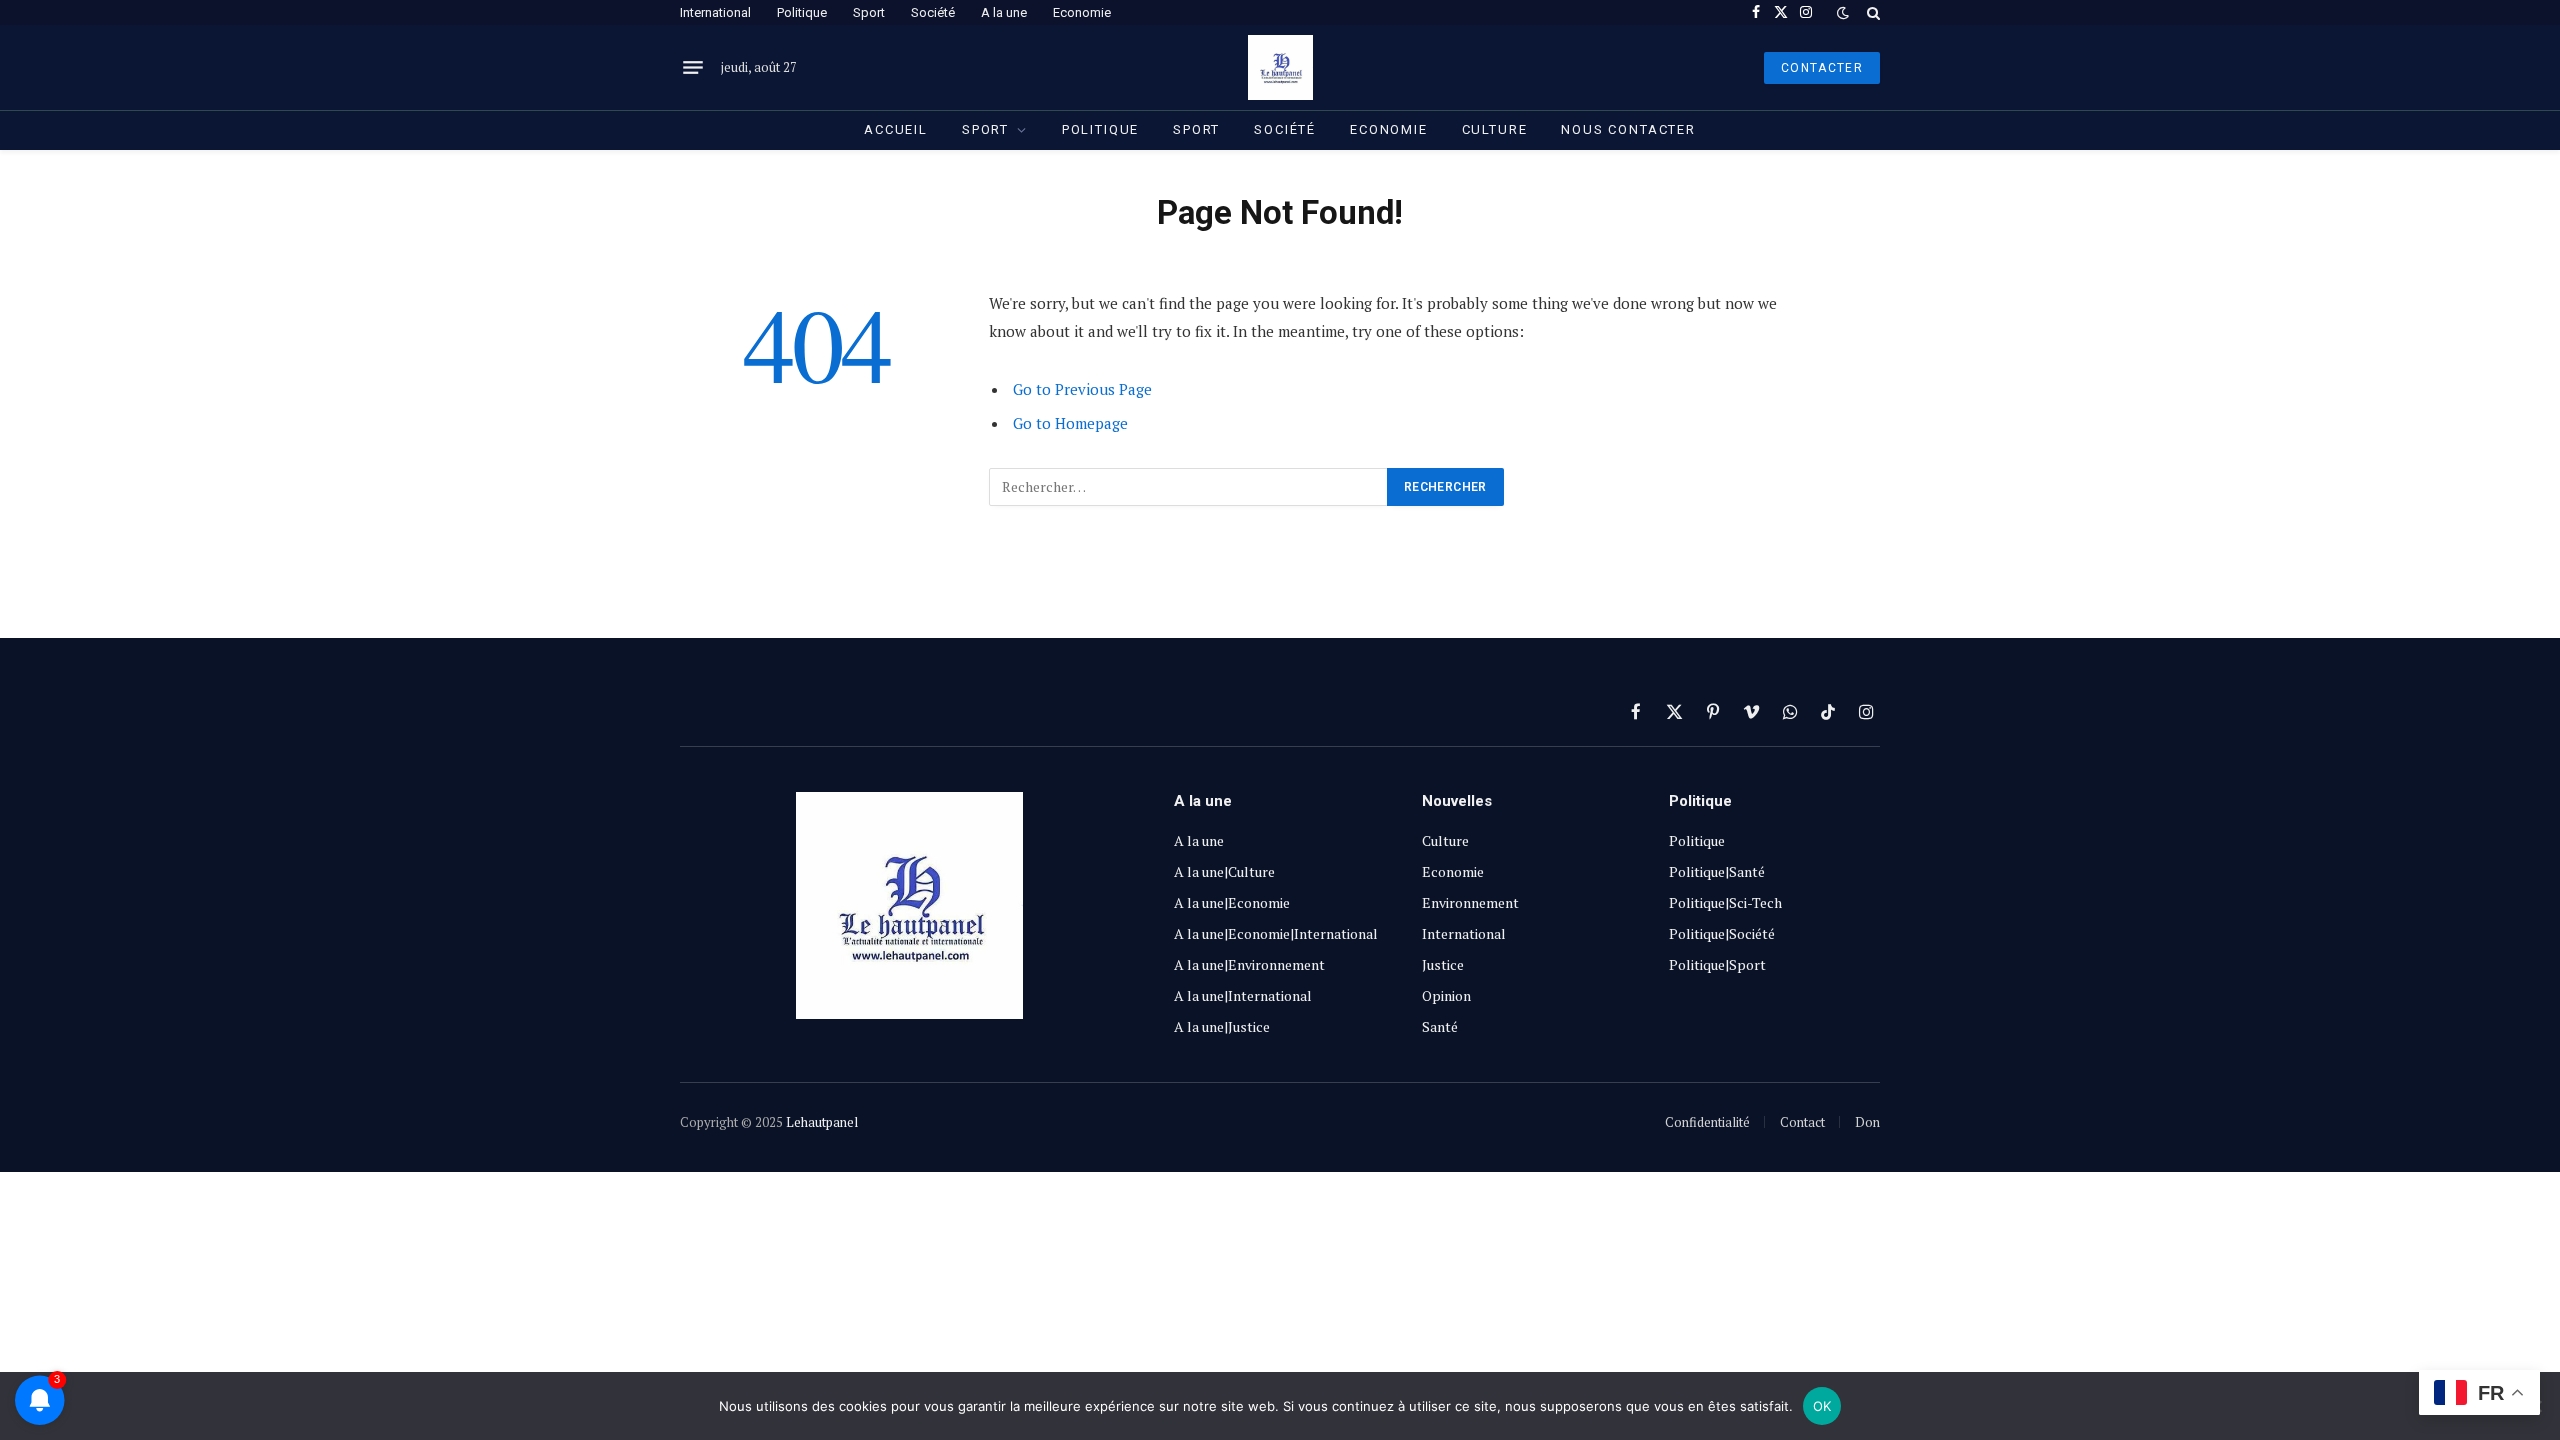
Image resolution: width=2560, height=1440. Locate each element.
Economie (1082, 12)
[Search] (1871, 12)
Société (933, 12)
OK (1822, 1406)
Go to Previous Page (1082, 389)
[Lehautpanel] (1280, 67)
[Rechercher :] (1189, 487)
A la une (1004, 12)
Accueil (896, 129)
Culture (1495, 129)
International (715, 12)
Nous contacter (1628, 129)
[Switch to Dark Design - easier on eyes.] (1843, 13)
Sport (869, 12)
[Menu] (693, 68)
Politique (802, 12)
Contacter (1822, 68)
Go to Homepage (1070, 423)
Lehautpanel (822, 1122)
